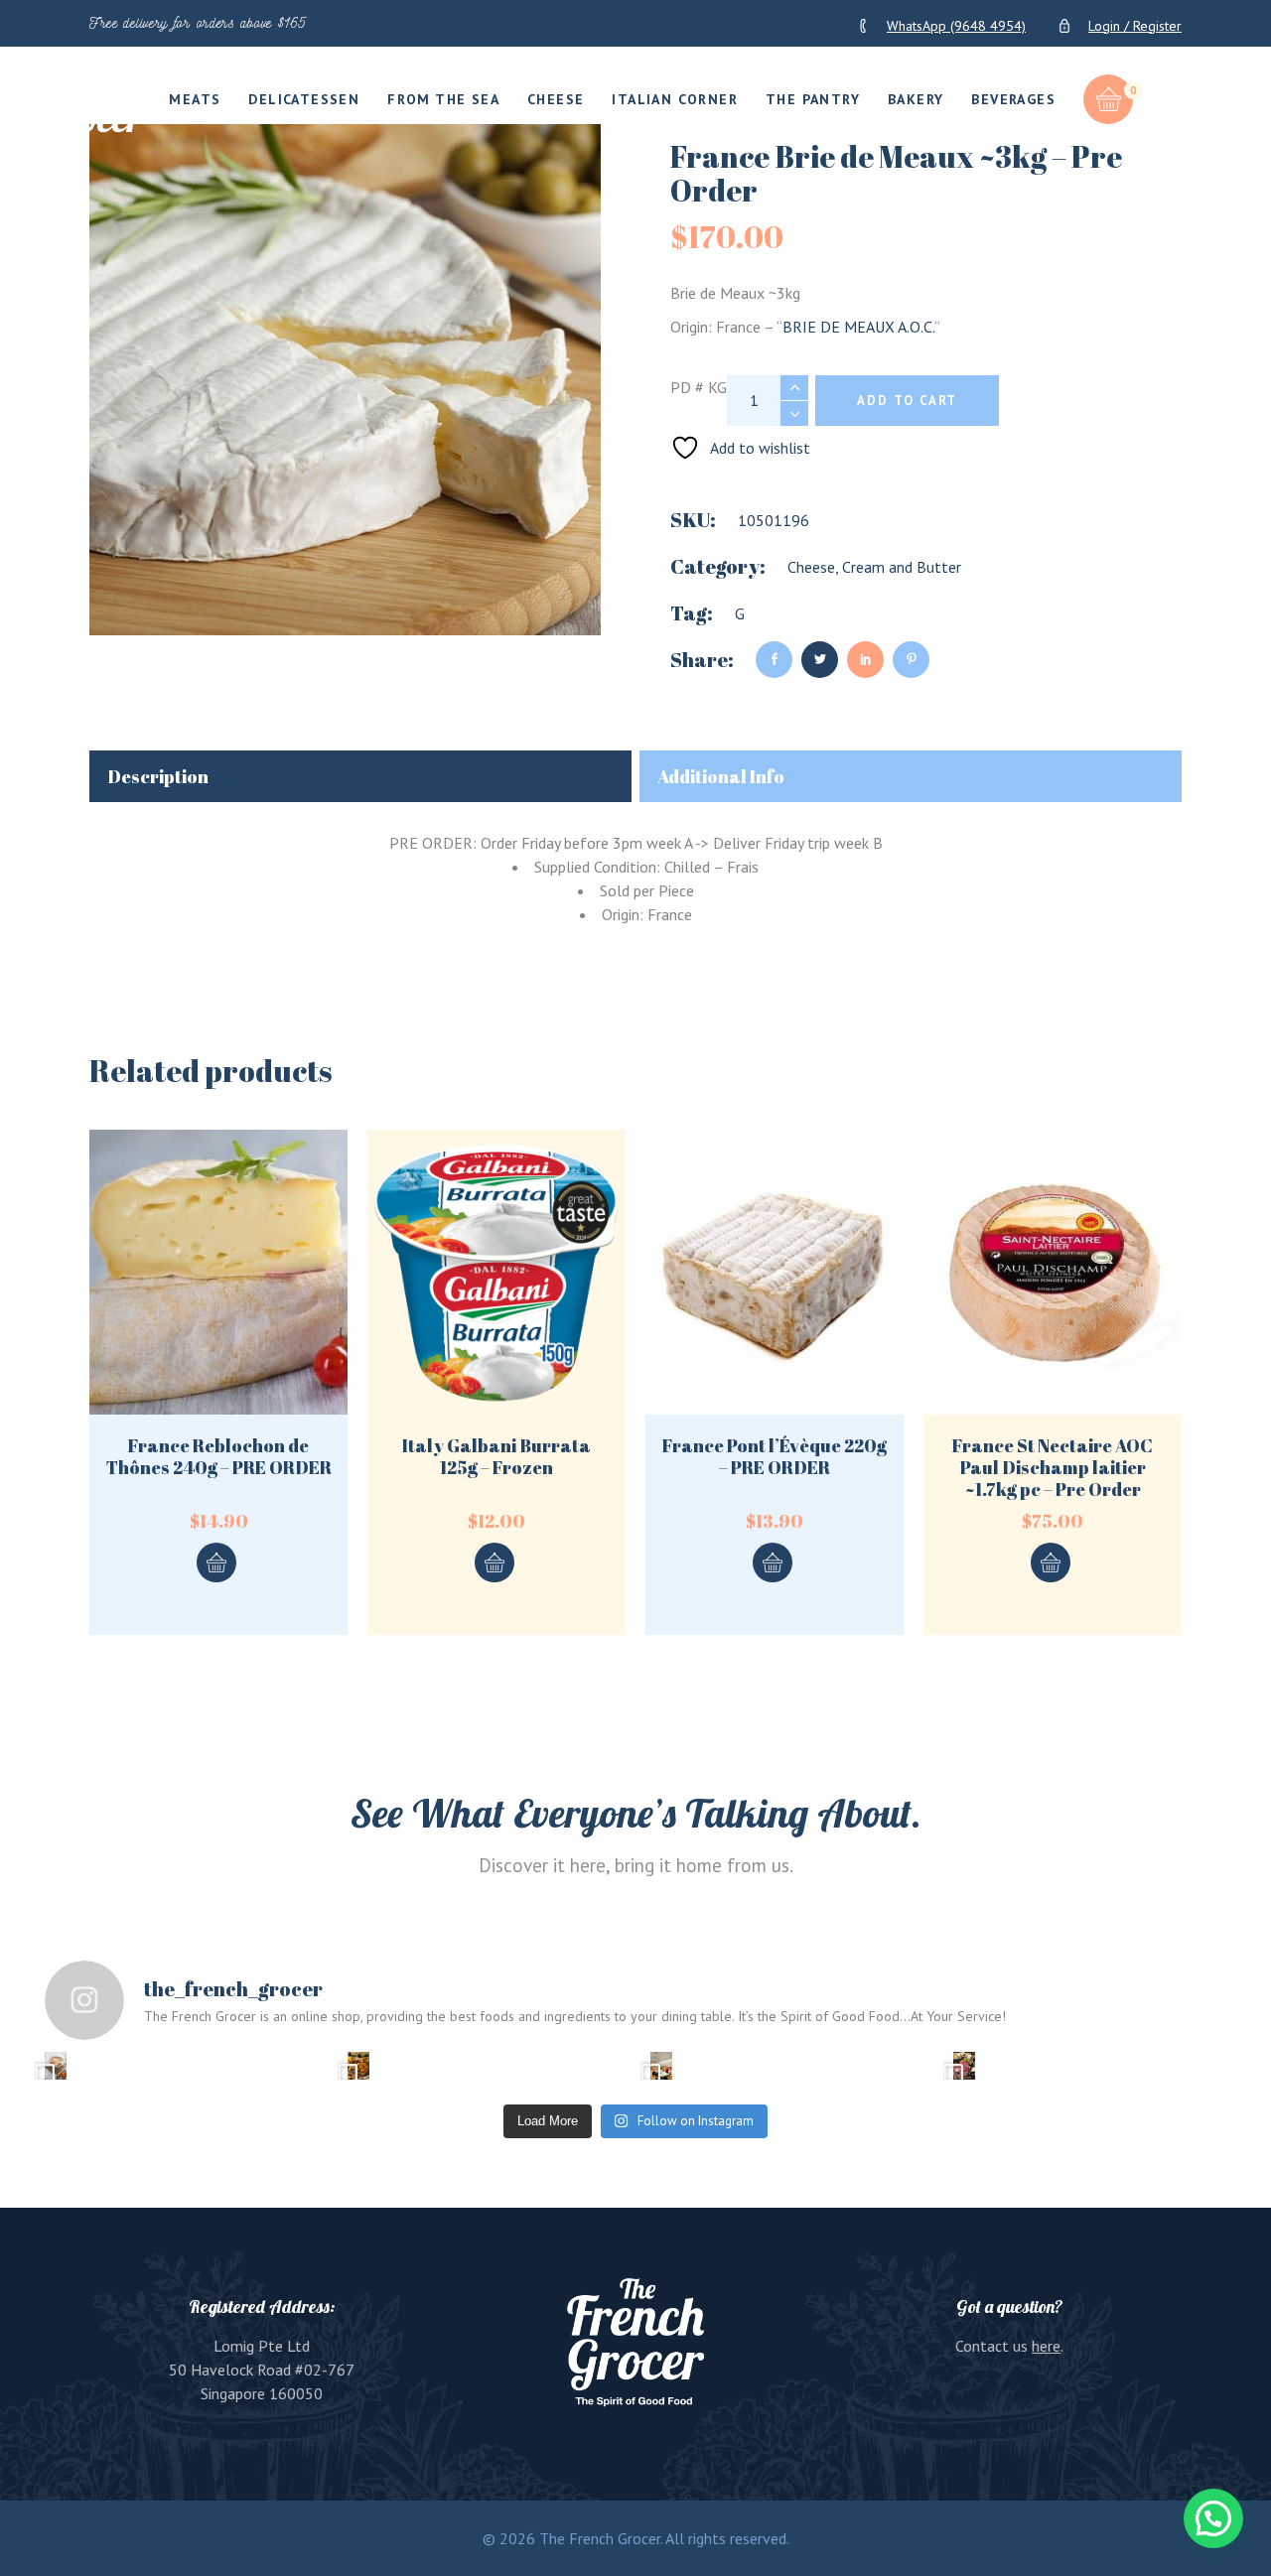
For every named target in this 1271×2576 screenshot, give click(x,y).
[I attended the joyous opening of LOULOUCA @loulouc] (661, 2066)
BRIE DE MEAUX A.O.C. (858, 327)
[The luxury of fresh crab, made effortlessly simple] (56, 2066)
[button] (1213, 2518)
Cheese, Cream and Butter (874, 567)
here (1046, 2346)
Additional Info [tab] (721, 776)
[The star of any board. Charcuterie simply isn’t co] (964, 2066)
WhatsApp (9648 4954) (956, 26)
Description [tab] (158, 776)
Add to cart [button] (216, 1562)
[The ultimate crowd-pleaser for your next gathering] (358, 2066)
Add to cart (907, 401)
